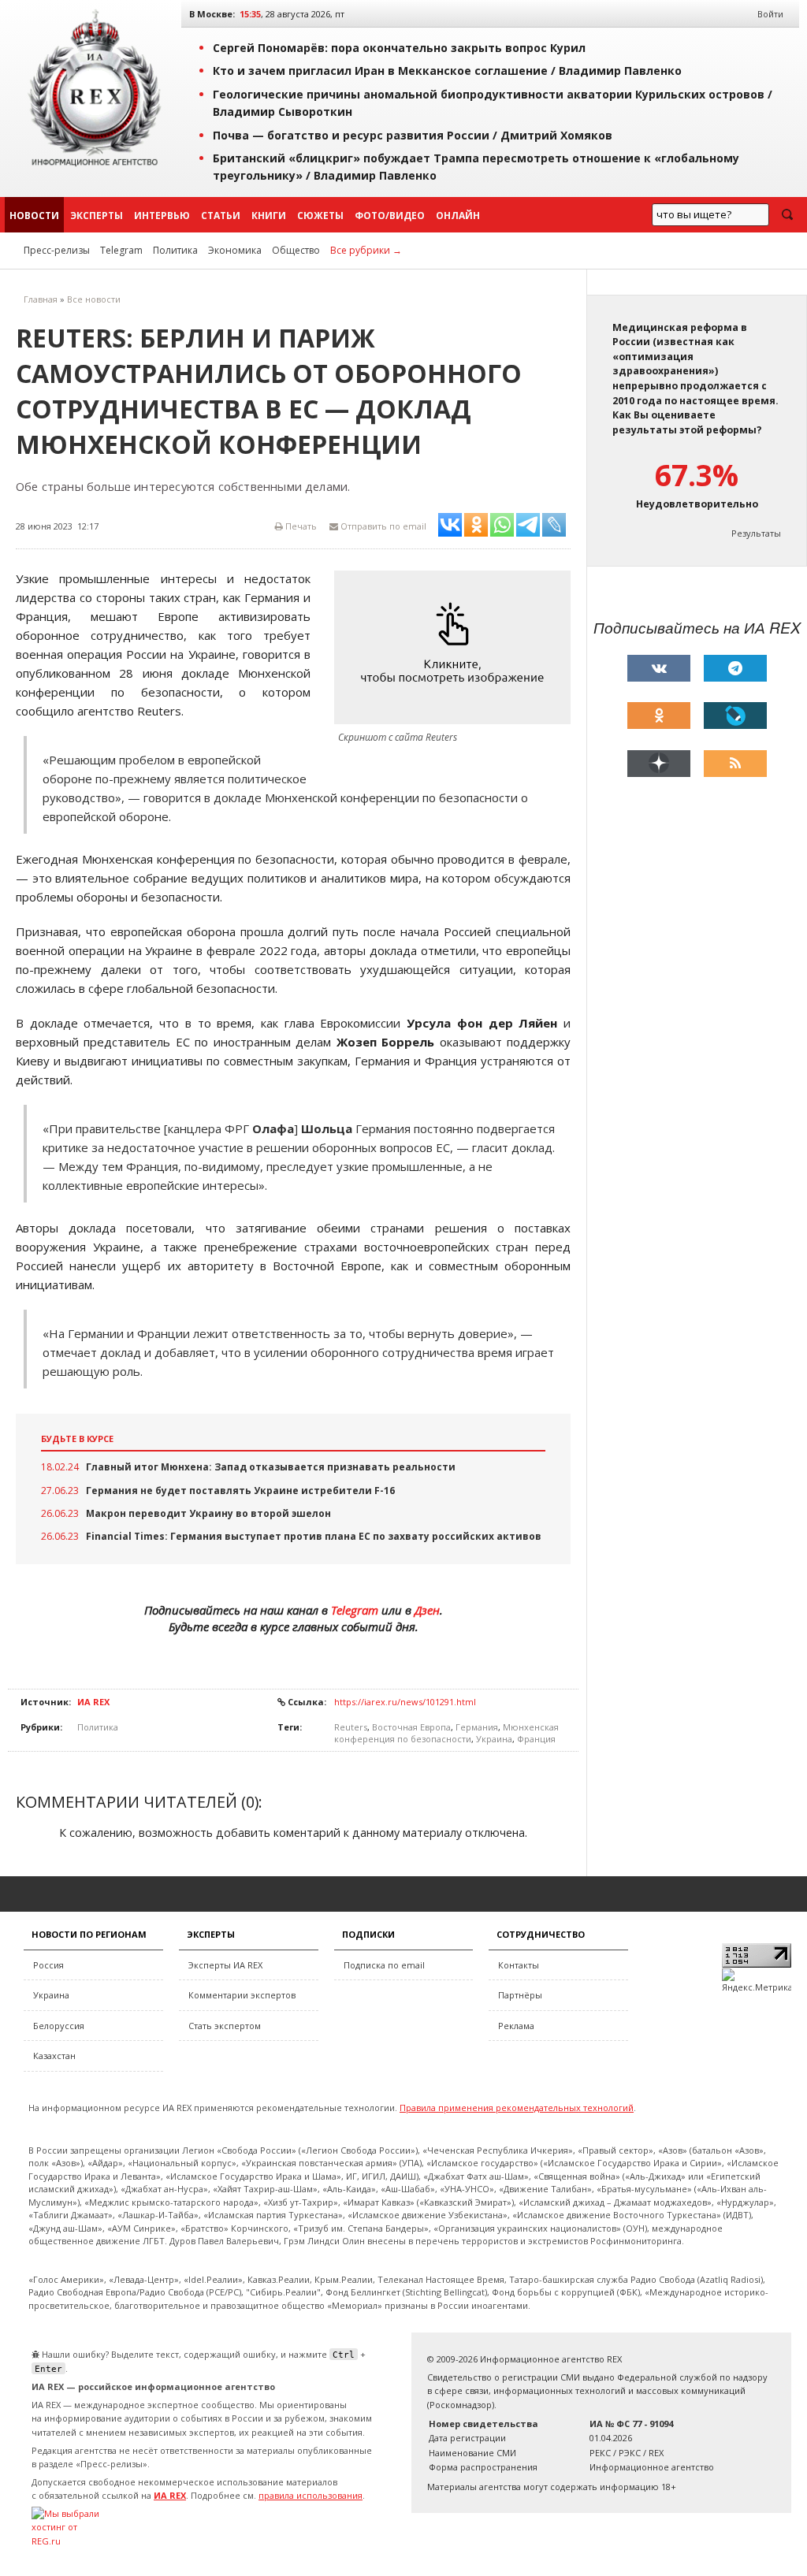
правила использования (311, 2495)
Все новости (94, 299)
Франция (536, 1739)
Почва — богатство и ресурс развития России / (413, 135)
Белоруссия (59, 2026)
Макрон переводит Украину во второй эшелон (208, 1513)
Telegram (121, 250)
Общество (296, 250)
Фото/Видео (390, 216)
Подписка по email (384, 1965)
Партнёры (520, 1995)
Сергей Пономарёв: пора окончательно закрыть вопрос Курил (399, 48)
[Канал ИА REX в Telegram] (735, 668)
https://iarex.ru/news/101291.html (405, 1702)
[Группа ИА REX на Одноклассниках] (659, 716)
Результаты (756, 533)
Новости (34, 216)
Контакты (519, 1965)
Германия (477, 1727)
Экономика (235, 250)
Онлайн (458, 216)
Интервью (162, 216)
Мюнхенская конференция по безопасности (446, 1733)
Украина (494, 1739)
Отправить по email (382, 526)
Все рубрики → (366, 250)
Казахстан (54, 2056)
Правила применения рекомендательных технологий (517, 2108)
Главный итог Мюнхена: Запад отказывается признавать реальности (271, 1467)
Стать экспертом (225, 2026)
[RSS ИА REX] (735, 764)
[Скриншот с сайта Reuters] (456, 647)
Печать (300, 526)
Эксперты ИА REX (225, 1965)
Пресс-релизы (57, 250)
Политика (175, 250)
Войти (770, 14)
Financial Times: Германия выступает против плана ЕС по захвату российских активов (314, 1536)
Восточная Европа (411, 1727)
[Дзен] (659, 764)
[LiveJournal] (735, 716)
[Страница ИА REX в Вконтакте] (659, 668)
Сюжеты (320, 216)
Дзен (427, 1610)
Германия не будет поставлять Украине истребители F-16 (240, 1491)
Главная (41, 299)
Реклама (516, 2026)
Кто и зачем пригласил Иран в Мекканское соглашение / (447, 71)
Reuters (351, 1727)
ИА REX (93, 1702)
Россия (48, 1965)
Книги (269, 216)
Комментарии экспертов (242, 1995)
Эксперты (97, 216)
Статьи (221, 216)
